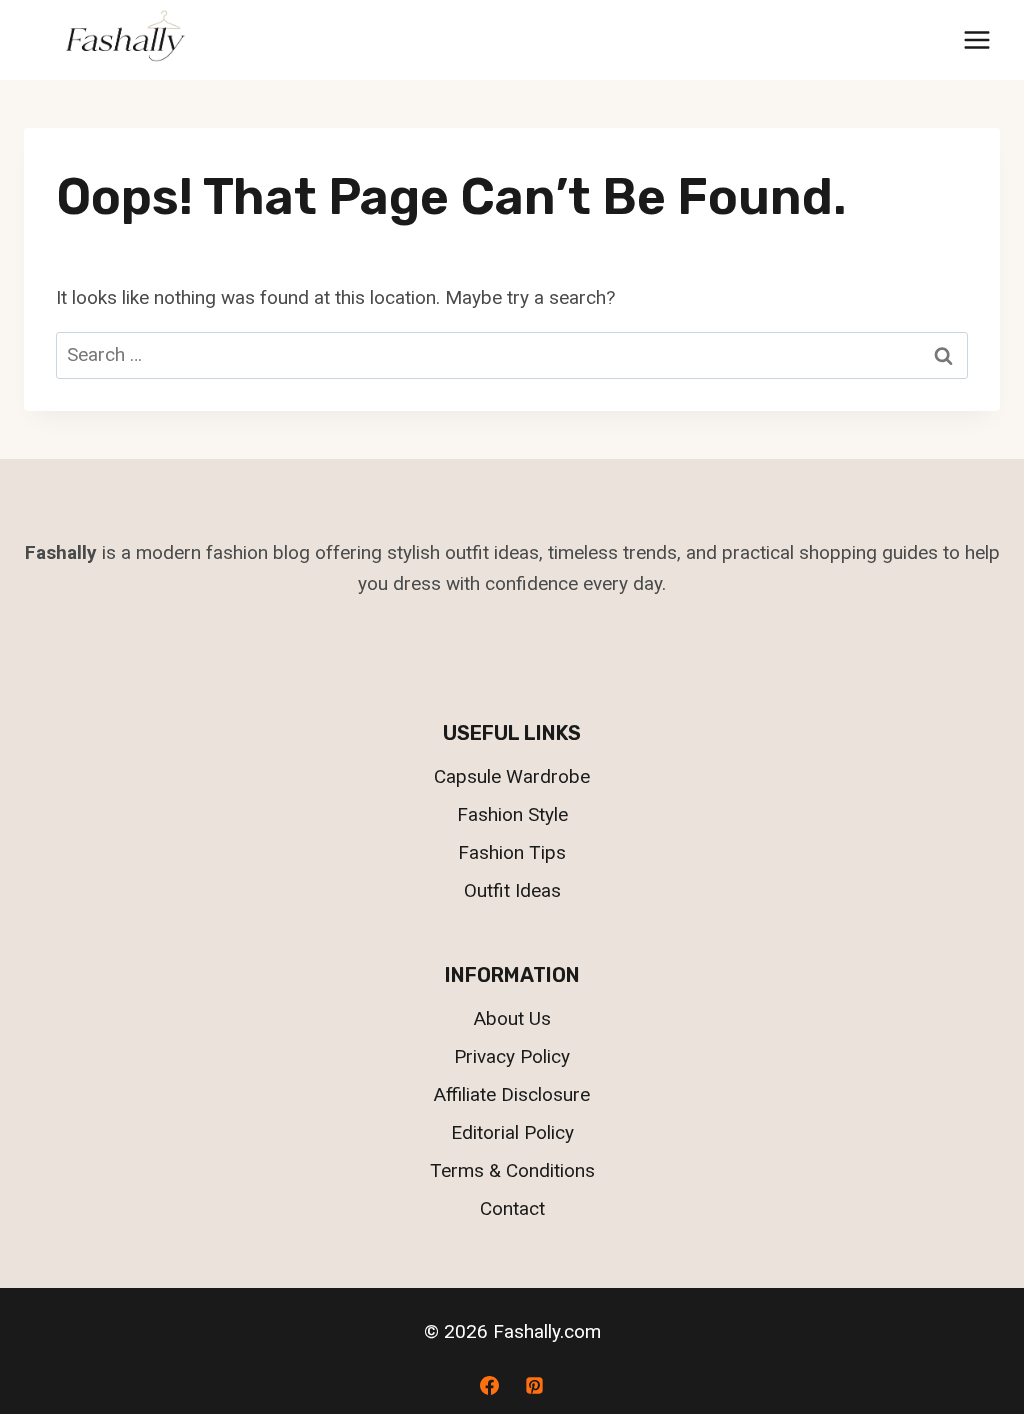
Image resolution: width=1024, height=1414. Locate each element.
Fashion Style (512, 814)
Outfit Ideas (512, 890)
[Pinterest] (535, 1385)
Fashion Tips (512, 852)
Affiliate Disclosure (512, 1094)
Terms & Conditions (512, 1170)
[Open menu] (976, 39)
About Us (512, 1018)
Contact (512, 1208)
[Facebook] (489, 1385)
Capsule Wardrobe (512, 776)
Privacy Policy (512, 1056)
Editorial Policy (512, 1132)
